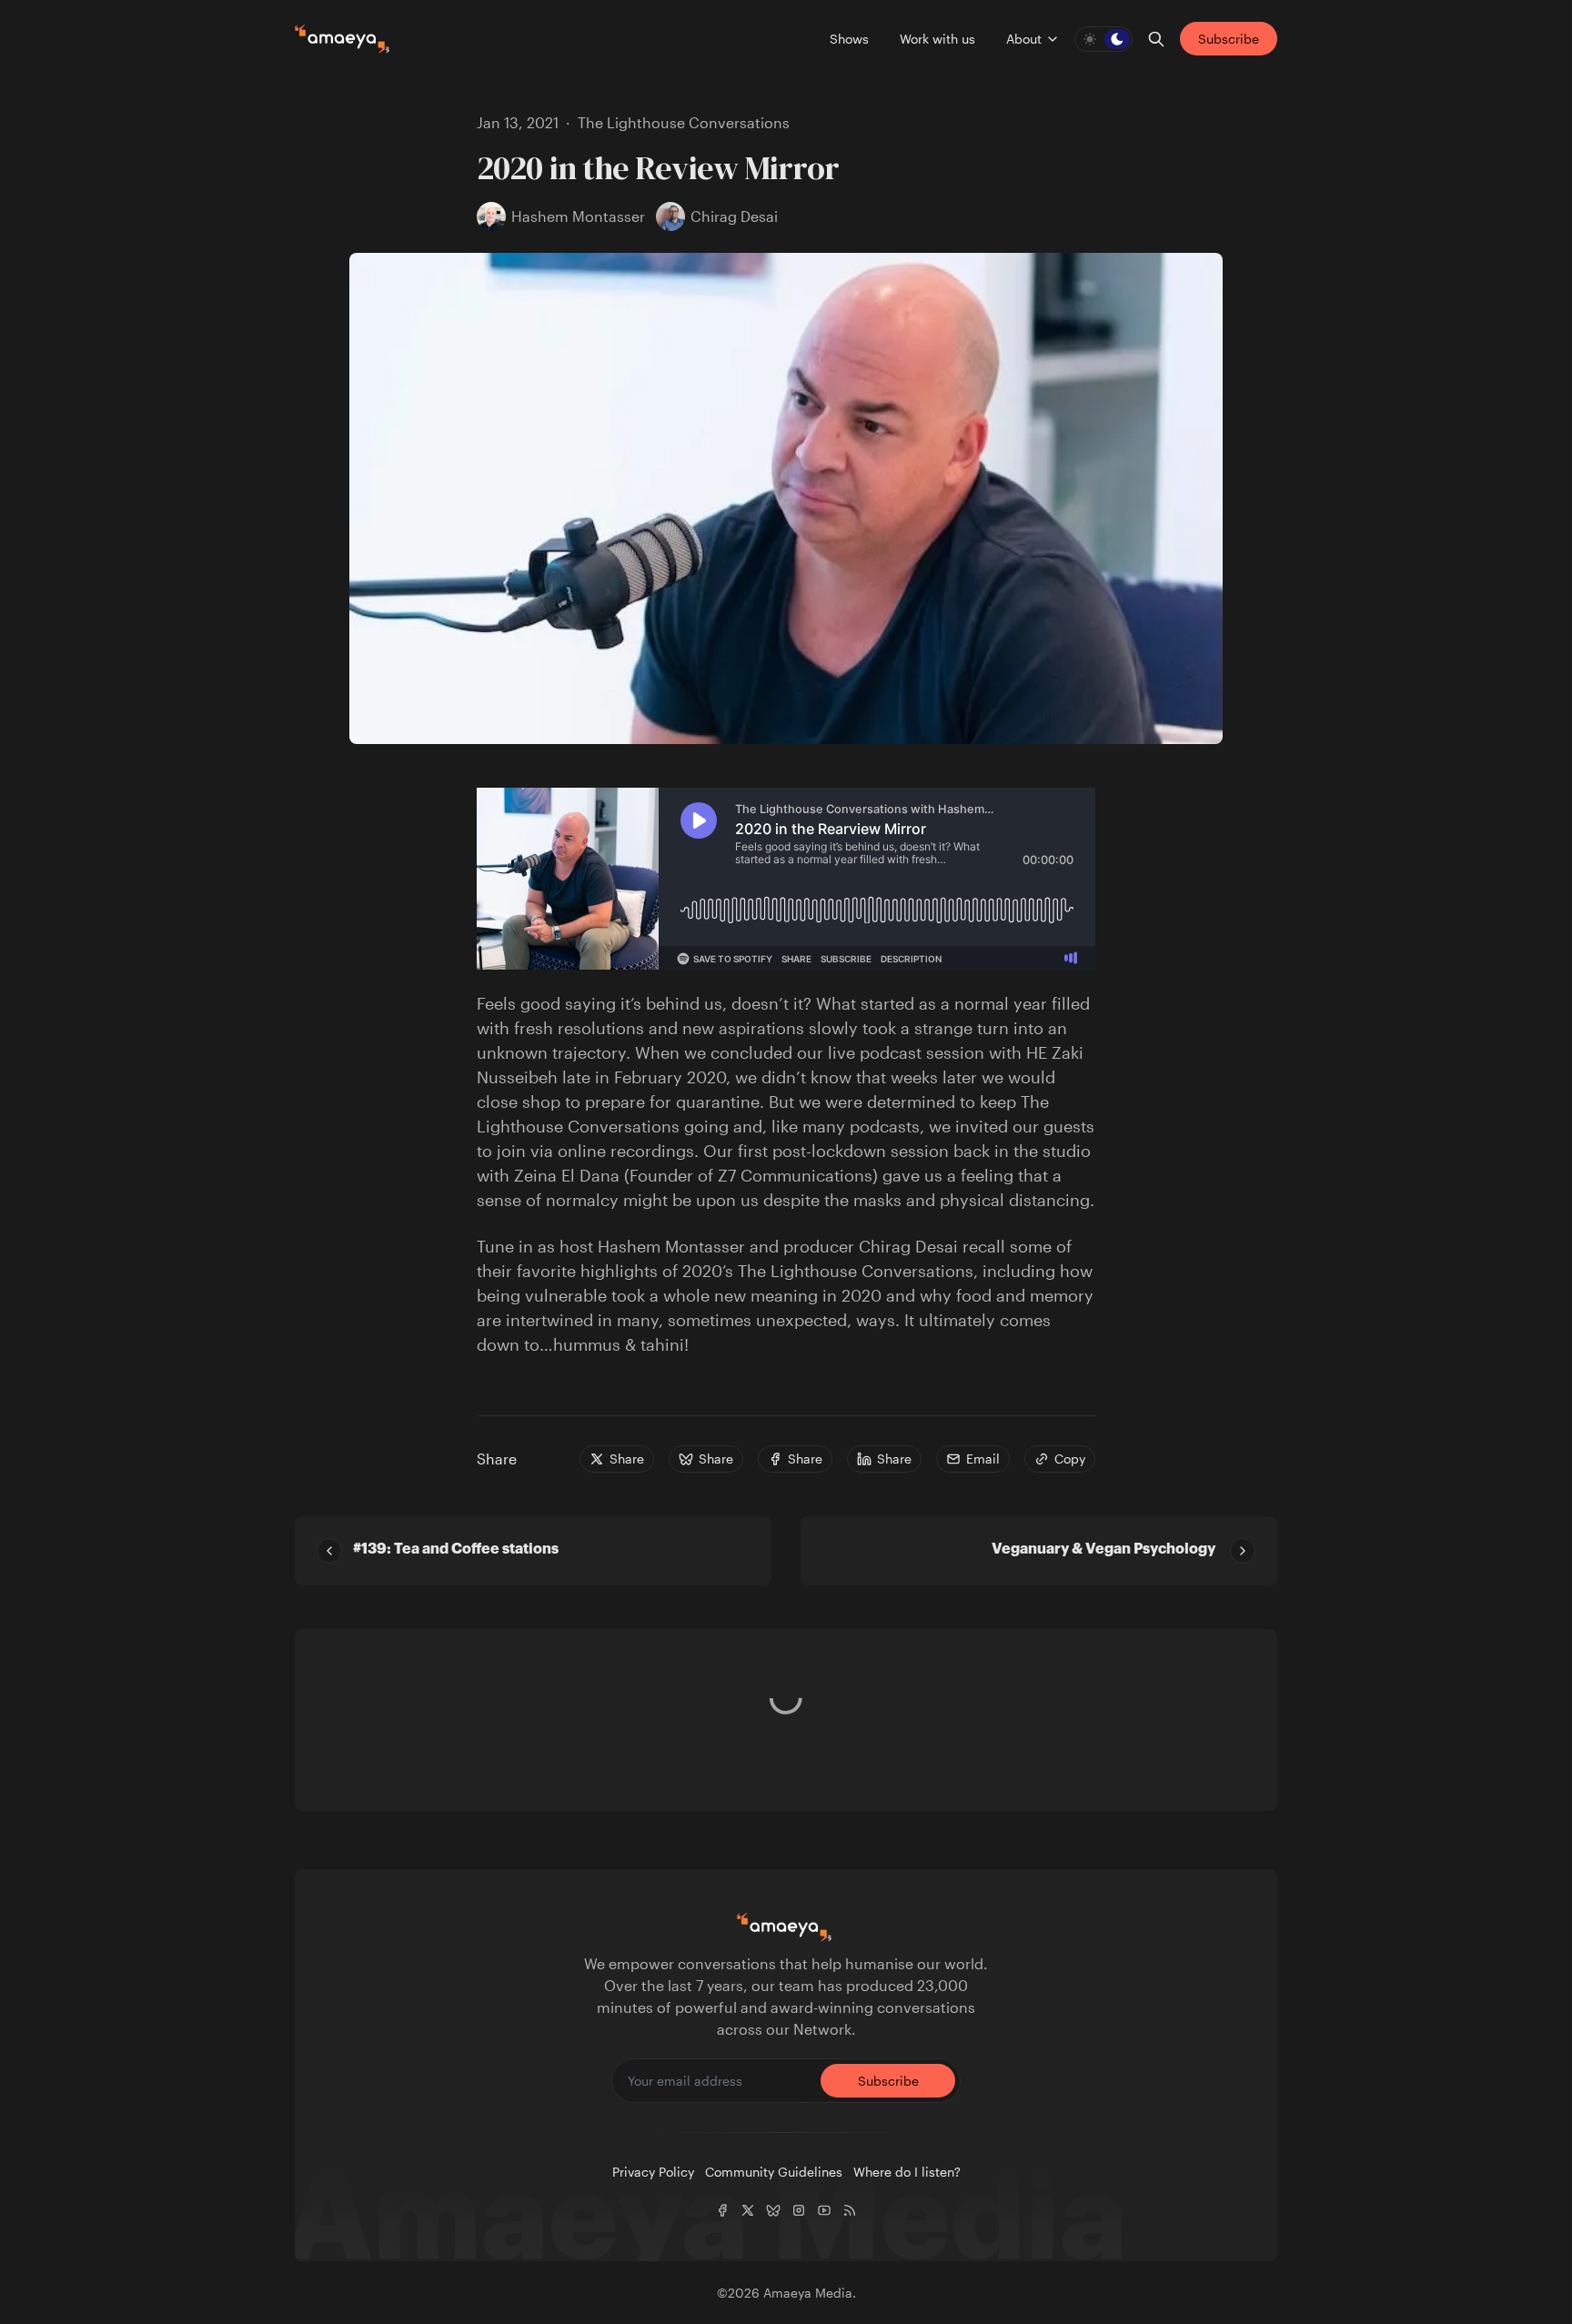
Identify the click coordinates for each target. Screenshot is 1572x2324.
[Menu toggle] (1053, 39)
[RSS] (850, 2210)
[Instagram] (799, 2210)
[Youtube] (824, 2210)
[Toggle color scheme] (1103, 39)
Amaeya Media (808, 2293)
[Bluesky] (773, 2210)
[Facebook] (722, 2210)
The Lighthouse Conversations (684, 122)
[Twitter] (748, 2210)
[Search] (1156, 39)
